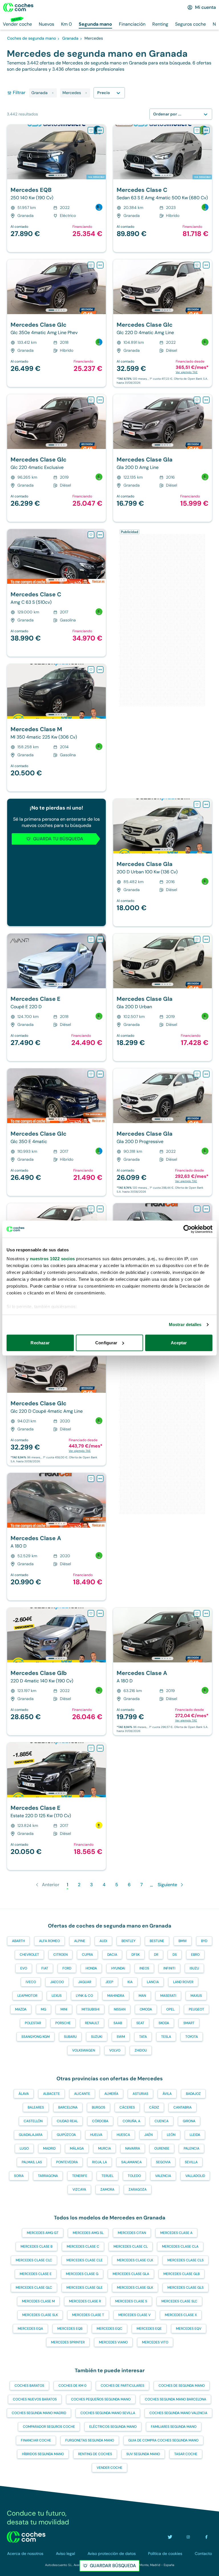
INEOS (144, 1968)
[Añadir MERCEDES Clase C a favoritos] (197, 130)
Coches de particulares (122, 2386)
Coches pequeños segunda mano (101, 2399)
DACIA (112, 1955)
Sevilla (191, 2162)
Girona (189, 2121)
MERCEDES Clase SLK (40, 2315)
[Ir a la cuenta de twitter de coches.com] (170, 2537)
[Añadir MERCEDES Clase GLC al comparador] (100, 265)
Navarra (133, 2148)
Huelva (96, 2135)
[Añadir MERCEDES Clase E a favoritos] (91, 939)
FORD (67, 1968)
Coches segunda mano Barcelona (176, 2399)
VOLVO (115, 2050)
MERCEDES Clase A (176, 2233)
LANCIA (153, 1982)
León (171, 2135)
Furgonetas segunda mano (90, 2440)
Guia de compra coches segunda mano (163, 2440)
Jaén (148, 2135)
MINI (64, 2009)
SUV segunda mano (143, 2454)
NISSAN (120, 2009)
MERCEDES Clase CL (131, 2246)
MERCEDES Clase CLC (34, 2260)
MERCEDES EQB (70, 2329)
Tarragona (48, 2176)
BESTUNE (157, 1941)
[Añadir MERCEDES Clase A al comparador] (100, 1209)
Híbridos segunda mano (43, 2454)
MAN (142, 1996)
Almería (111, 2094)
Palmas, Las (32, 2162)
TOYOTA (192, 2037)
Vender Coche (109, 2468)
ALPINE (80, 1941)
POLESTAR (33, 2023)
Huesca (123, 2135)
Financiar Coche (36, 2440)
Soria (19, 2176)
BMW (183, 1941)
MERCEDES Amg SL (88, 2233)
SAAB (118, 2023)
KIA (130, 1982)
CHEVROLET (29, 1955)
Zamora (107, 2189)
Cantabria (182, 2107)
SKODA (164, 2023)
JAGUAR (85, 1982)
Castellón (33, 2121)
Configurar (106, 1343)
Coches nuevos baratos (35, 2399)
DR (156, 1955)
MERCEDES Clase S (131, 2301)
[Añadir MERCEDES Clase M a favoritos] (91, 670)
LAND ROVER (183, 1982)
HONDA (91, 1968)
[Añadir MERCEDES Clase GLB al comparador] (100, 1613)
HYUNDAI (118, 1968)
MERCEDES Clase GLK (135, 2288)
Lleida (195, 2135)
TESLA (166, 2037)
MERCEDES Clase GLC (34, 2288)
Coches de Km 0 (72, 2386)
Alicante (82, 2094)
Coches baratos (29, 2386)
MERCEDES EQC (109, 2329)
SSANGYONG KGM (36, 2037)
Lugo (24, 2148)
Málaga (77, 2148)
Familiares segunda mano (174, 2427)
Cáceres (127, 2107)
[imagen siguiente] (101, 152)
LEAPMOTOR (27, 1996)
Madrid (49, 2148)
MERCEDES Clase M (38, 2301)
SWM (121, 2037)
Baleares (36, 2107)
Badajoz (193, 2094)
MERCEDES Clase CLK (135, 2260)
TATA (143, 2037)
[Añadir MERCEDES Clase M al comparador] (100, 670)
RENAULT (92, 2023)
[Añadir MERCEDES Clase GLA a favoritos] (197, 400)
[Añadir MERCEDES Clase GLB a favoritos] (91, 1613)
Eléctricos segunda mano (113, 2427)
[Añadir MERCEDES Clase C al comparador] (206, 130)
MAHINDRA (116, 1996)
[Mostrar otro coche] (56, 175)
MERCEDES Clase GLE (85, 2288)
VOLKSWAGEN (84, 2050)
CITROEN (60, 1955)
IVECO (31, 1982)
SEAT (140, 2023)
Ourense (162, 2148)
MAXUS (196, 1996)
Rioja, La (100, 2162)
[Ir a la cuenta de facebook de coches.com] (206, 2537)
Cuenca (162, 2121)
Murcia (105, 2148)
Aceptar (179, 1343)
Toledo (134, 2176)
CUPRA (87, 1955)
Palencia (191, 2148)
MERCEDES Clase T (88, 2315)
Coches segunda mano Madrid (39, 2413)
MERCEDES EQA (30, 2329)
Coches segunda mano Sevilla (108, 2413)
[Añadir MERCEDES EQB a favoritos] (91, 130)
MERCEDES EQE (149, 2329)
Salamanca (131, 2162)
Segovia (163, 2162)
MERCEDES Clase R (85, 2301)
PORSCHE (63, 2023)
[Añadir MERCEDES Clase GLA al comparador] (206, 400)
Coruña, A (131, 2121)
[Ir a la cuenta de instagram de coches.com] (188, 2537)
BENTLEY (128, 1941)
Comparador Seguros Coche (49, 2427)
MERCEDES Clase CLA (180, 2246)
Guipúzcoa (66, 2135)
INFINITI (169, 1968)
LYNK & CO (84, 1996)
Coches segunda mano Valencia (178, 2413)
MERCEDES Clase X (181, 2315)
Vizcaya (79, 2189)
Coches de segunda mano (182, 2386)
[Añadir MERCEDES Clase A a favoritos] (91, 1209)
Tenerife (80, 2176)
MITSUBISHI (91, 2009)
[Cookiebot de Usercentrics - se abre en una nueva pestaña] (187, 1229)
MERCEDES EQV (189, 2329)
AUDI (103, 1941)
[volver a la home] (26, 2537)
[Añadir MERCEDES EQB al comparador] (100, 130)
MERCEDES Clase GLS (185, 2288)
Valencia (163, 2176)
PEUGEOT (196, 2009)
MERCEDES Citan (132, 2233)
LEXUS (57, 1996)
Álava (24, 2094)
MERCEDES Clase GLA (131, 2274)
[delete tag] (53, 93)
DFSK (136, 1955)
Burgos (99, 2107)
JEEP (109, 1982)
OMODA (146, 2009)
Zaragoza (138, 2189)
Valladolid (195, 2176)
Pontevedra (67, 2162)
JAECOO (57, 1982)
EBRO (195, 1955)
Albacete (51, 2094)
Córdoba (100, 2121)
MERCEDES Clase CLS (185, 2260)
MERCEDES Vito (155, 2342)
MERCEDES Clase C (83, 2246)
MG (43, 2009)
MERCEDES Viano (113, 2342)
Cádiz (154, 2107)
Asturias (140, 2094)
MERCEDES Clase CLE (85, 2260)
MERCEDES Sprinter (68, 2342)
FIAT (45, 1968)
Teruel (108, 2176)
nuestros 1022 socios (52, 1259)
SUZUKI (97, 2037)
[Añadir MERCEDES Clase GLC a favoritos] (91, 265)
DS (175, 1955)
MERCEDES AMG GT (43, 2233)
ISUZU (194, 1968)
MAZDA (21, 2009)
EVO (24, 1968)
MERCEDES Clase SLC (179, 2301)
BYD (204, 1941)
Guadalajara (31, 2135)
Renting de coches (95, 2454)
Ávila (167, 2094)
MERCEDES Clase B (36, 2246)
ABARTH (18, 1941)
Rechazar (40, 1343)
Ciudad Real (67, 2121)
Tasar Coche (186, 2454)
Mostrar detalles (185, 1324)
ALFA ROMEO (49, 1941)
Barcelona (68, 2107)
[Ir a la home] (18, 7)
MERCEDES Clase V (134, 2315)
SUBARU (70, 2037)
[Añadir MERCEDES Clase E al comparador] (100, 939)
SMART (189, 2023)
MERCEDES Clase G (82, 2274)
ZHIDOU (141, 2050)
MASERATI (168, 1996)
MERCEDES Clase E (36, 2274)
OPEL (170, 2009)
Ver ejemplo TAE (187, 372)
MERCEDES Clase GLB (182, 2274)
